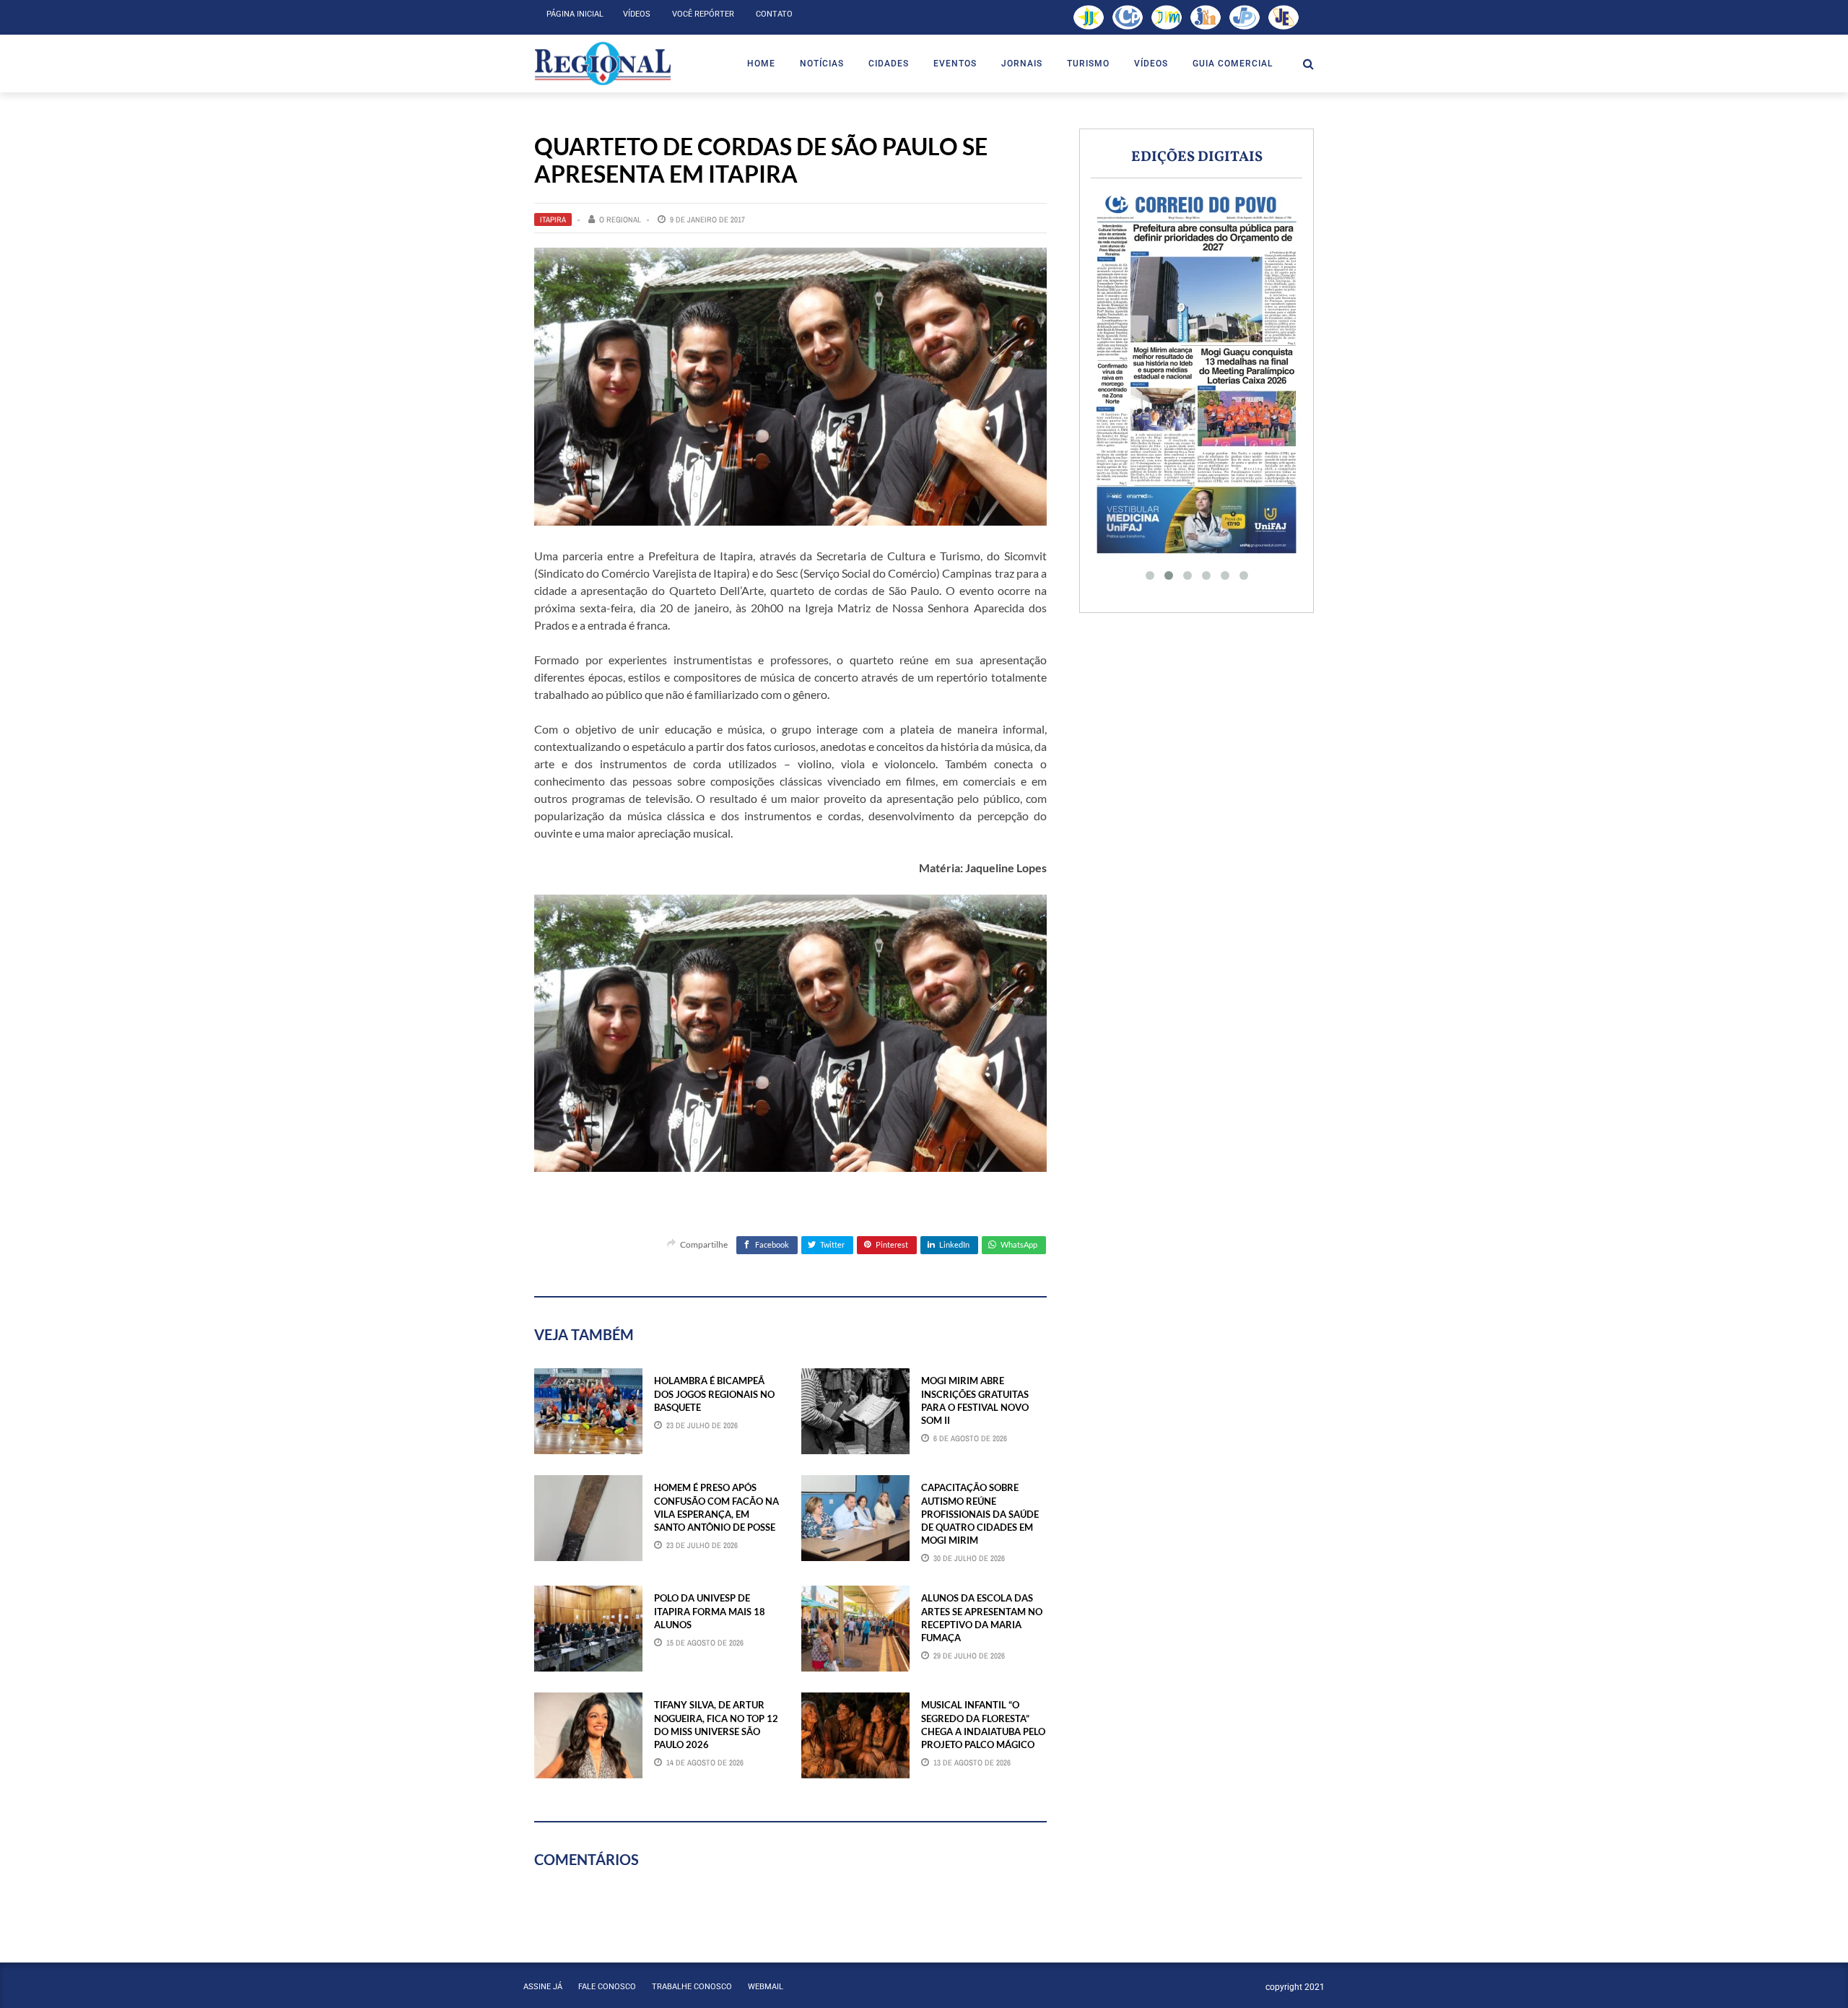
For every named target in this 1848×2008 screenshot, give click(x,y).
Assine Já (543, 1987)
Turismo (1088, 64)
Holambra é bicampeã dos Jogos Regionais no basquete (714, 1394)
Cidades (889, 64)
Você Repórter (703, 14)
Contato (774, 14)
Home (761, 64)
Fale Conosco (607, 1987)
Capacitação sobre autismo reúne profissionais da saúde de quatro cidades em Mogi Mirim (980, 1514)
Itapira (553, 220)
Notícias (822, 64)
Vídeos (637, 14)
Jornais (1022, 64)
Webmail (766, 1987)
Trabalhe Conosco (692, 1987)
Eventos (955, 64)
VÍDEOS (1151, 64)
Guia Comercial (1233, 64)
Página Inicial (575, 14)
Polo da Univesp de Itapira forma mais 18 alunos (710, 1611)
